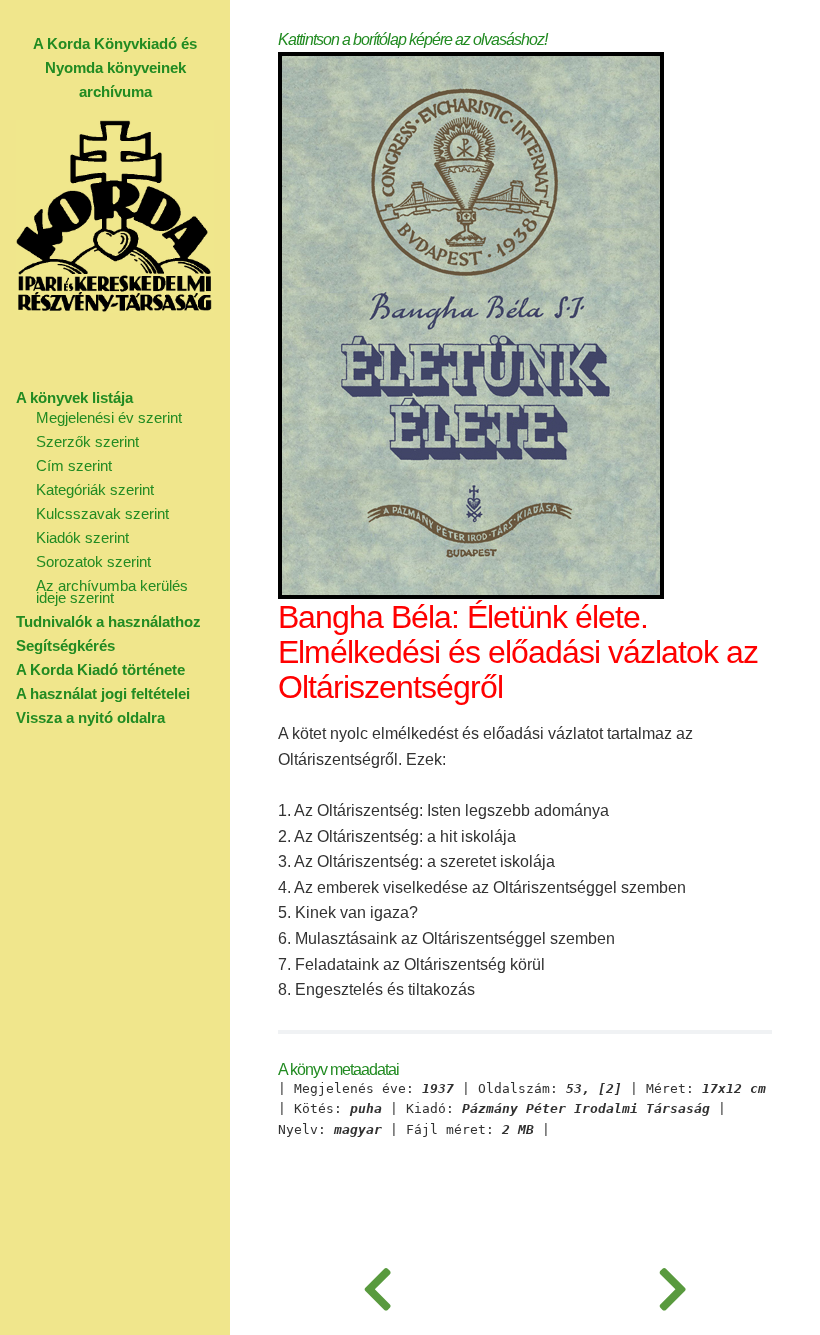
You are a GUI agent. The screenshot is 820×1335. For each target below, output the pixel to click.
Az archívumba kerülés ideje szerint (112, 591)
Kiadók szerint (82, 537)
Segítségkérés (65, 645)
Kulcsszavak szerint (102, 513)
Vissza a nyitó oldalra (90, 717)
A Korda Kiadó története (100, 669)
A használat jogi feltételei (103, 693)
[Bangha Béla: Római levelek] (377, 1285)
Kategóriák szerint (95, 489)
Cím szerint (74, 465)
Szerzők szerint (87, 441)
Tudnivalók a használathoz (108, 621)
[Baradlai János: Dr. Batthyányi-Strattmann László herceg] (672, 1285)
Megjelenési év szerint (109, 417)
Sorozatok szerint (93, 561)
